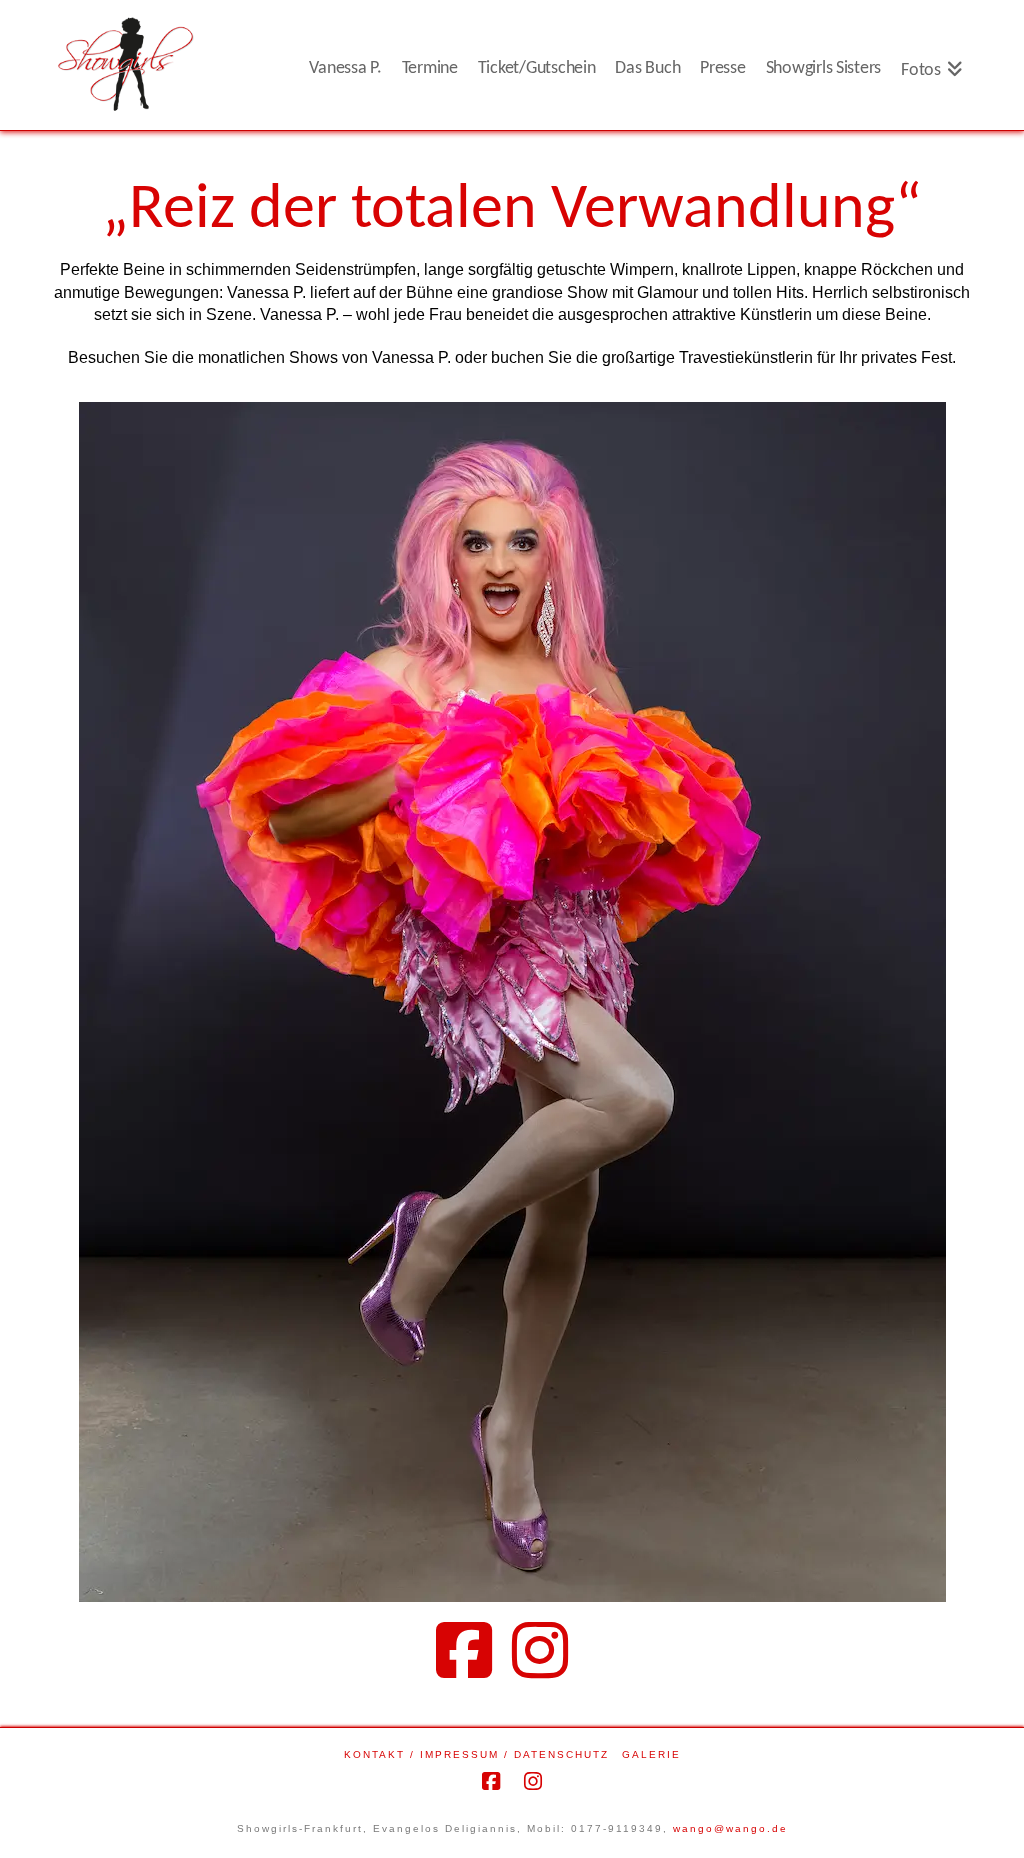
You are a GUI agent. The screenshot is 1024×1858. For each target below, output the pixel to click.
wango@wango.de (730, 1828)
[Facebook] (474, 1650)
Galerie (651, 1754)
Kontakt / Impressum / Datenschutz (476, 1754)
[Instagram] (550, 1650)
